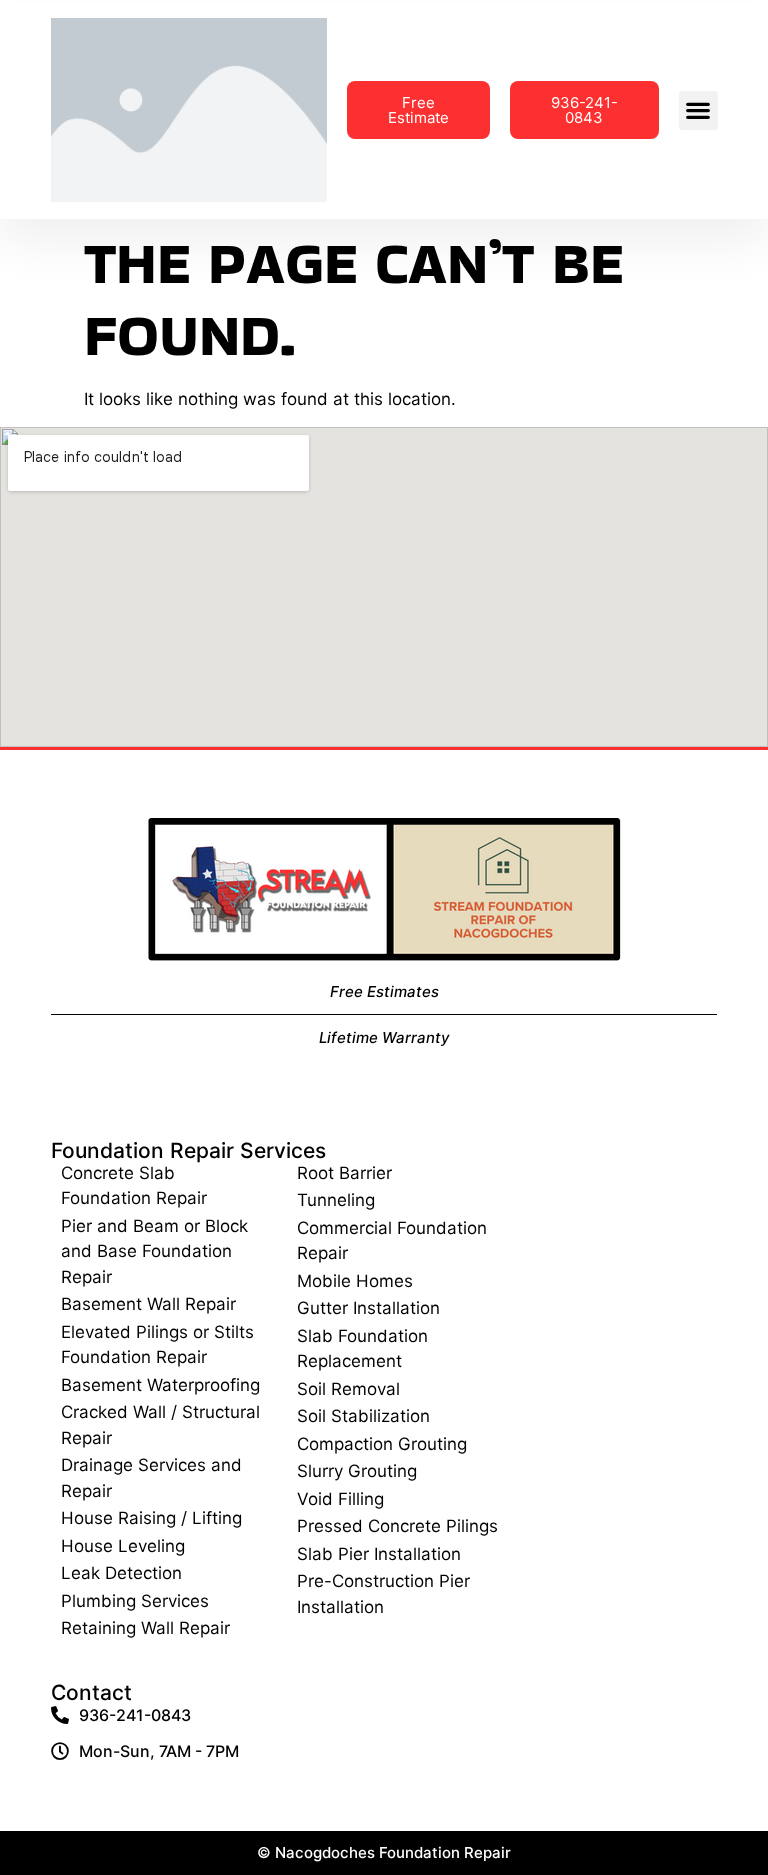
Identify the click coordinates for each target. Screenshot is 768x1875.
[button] (698, 110)
